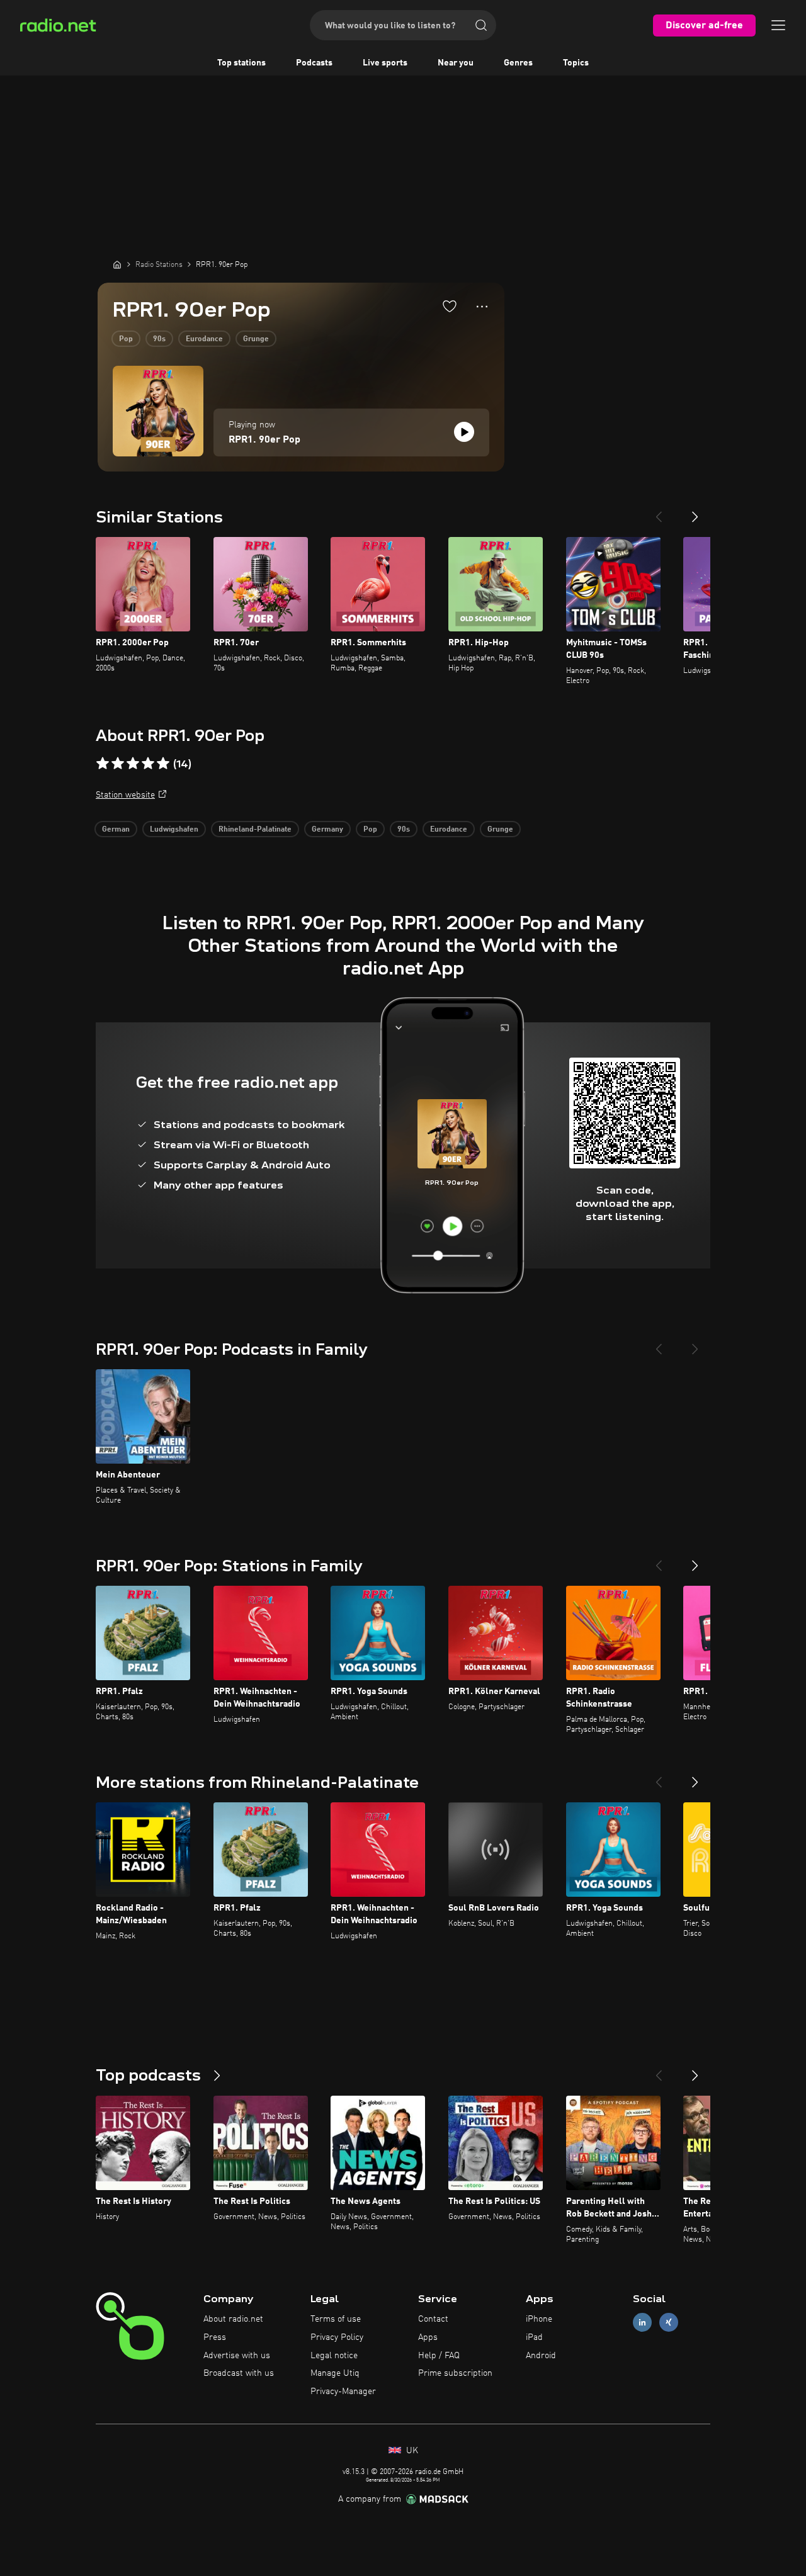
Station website (125, 795)
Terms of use (336, 2319)
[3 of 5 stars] (133, 764)
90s (159, 339)
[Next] (695, 512)
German (116, 830)
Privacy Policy (337, 2337)
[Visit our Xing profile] (669, 2323)
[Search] (481, 25)
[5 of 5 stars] (163, 764)
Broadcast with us (239, 2373)
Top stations (241, 63)
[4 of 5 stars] (148, 764)
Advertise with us (237, 2356)
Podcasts (314, 63)
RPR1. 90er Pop (264, 440)
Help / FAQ (439, 2356)
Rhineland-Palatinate (255, 830)
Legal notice (334, 2356)
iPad (534, 2337)
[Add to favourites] (450, 306)
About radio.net (233, 2319)
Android (541, 2356)
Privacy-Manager (343, 2392)
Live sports (385, 63)
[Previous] (659, 512)
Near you (456, 63)
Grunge (256, 339)
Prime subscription (455, 2373)
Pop (126, 339)
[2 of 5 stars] (118, 764)
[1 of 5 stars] (103, 764)
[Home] (117, 264)
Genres (518, 63)
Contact (433, 2319)
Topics (576, 63)
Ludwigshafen (174, 830)
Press (215, 2337)
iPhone (539, 2319)
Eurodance (204, 339)
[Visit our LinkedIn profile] (642, 2323)
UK (411, 2451)
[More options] (482, 307)
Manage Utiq (335, 2373)
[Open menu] (778, 25)
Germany (327, 830)
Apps (428, 2337)
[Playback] (464, 432)
